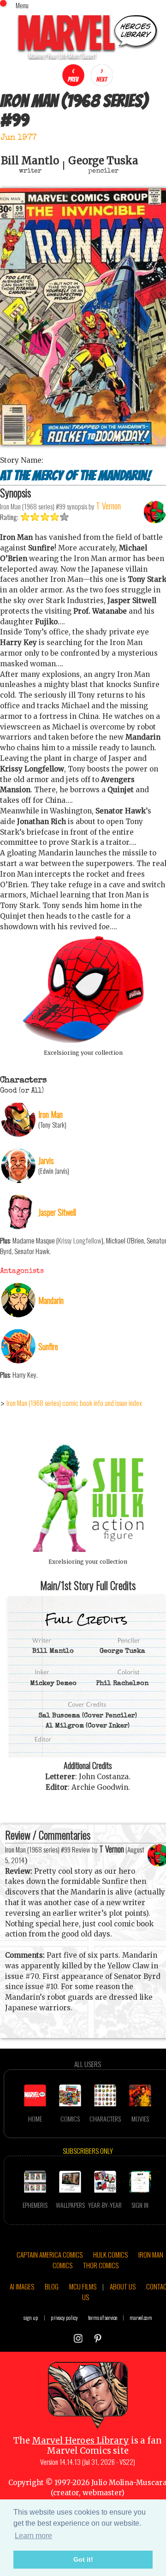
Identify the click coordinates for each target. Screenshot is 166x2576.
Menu (22, 5)
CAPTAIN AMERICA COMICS (50, 2254)
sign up (31, 2317)
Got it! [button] (83, 2559)
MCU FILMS (83, 2286)
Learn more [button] (33, 2536)
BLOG (52, 2286)
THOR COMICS (101, 2265)
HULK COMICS (110, 2254)
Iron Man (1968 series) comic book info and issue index (74, 1403)
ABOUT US (123, 2286)
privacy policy (64, 2317)
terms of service (103, 2317)
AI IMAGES (22, 2286)
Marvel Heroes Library (80, 2441)
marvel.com (141, 2317)
